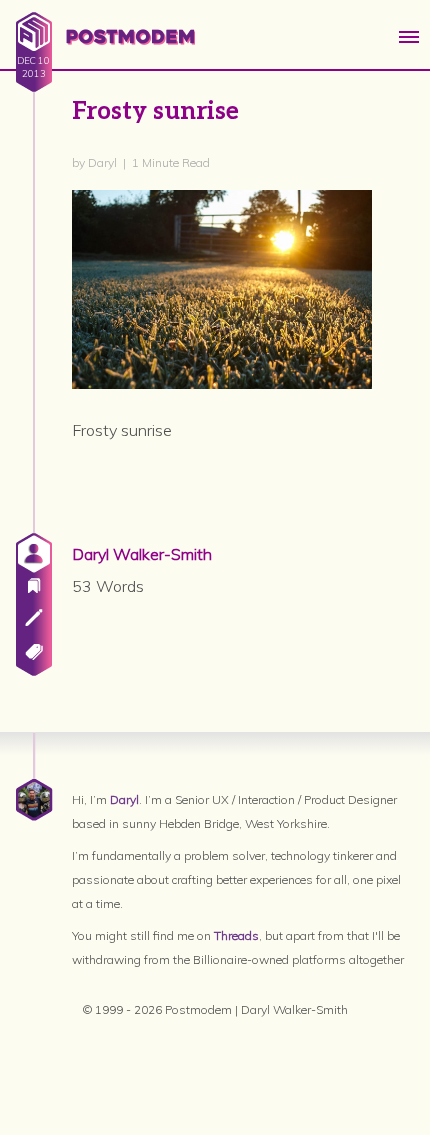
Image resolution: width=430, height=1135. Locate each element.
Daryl (124, 799)
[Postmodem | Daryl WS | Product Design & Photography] (105, 50)
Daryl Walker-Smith (142, 554)
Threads (236, 935)
